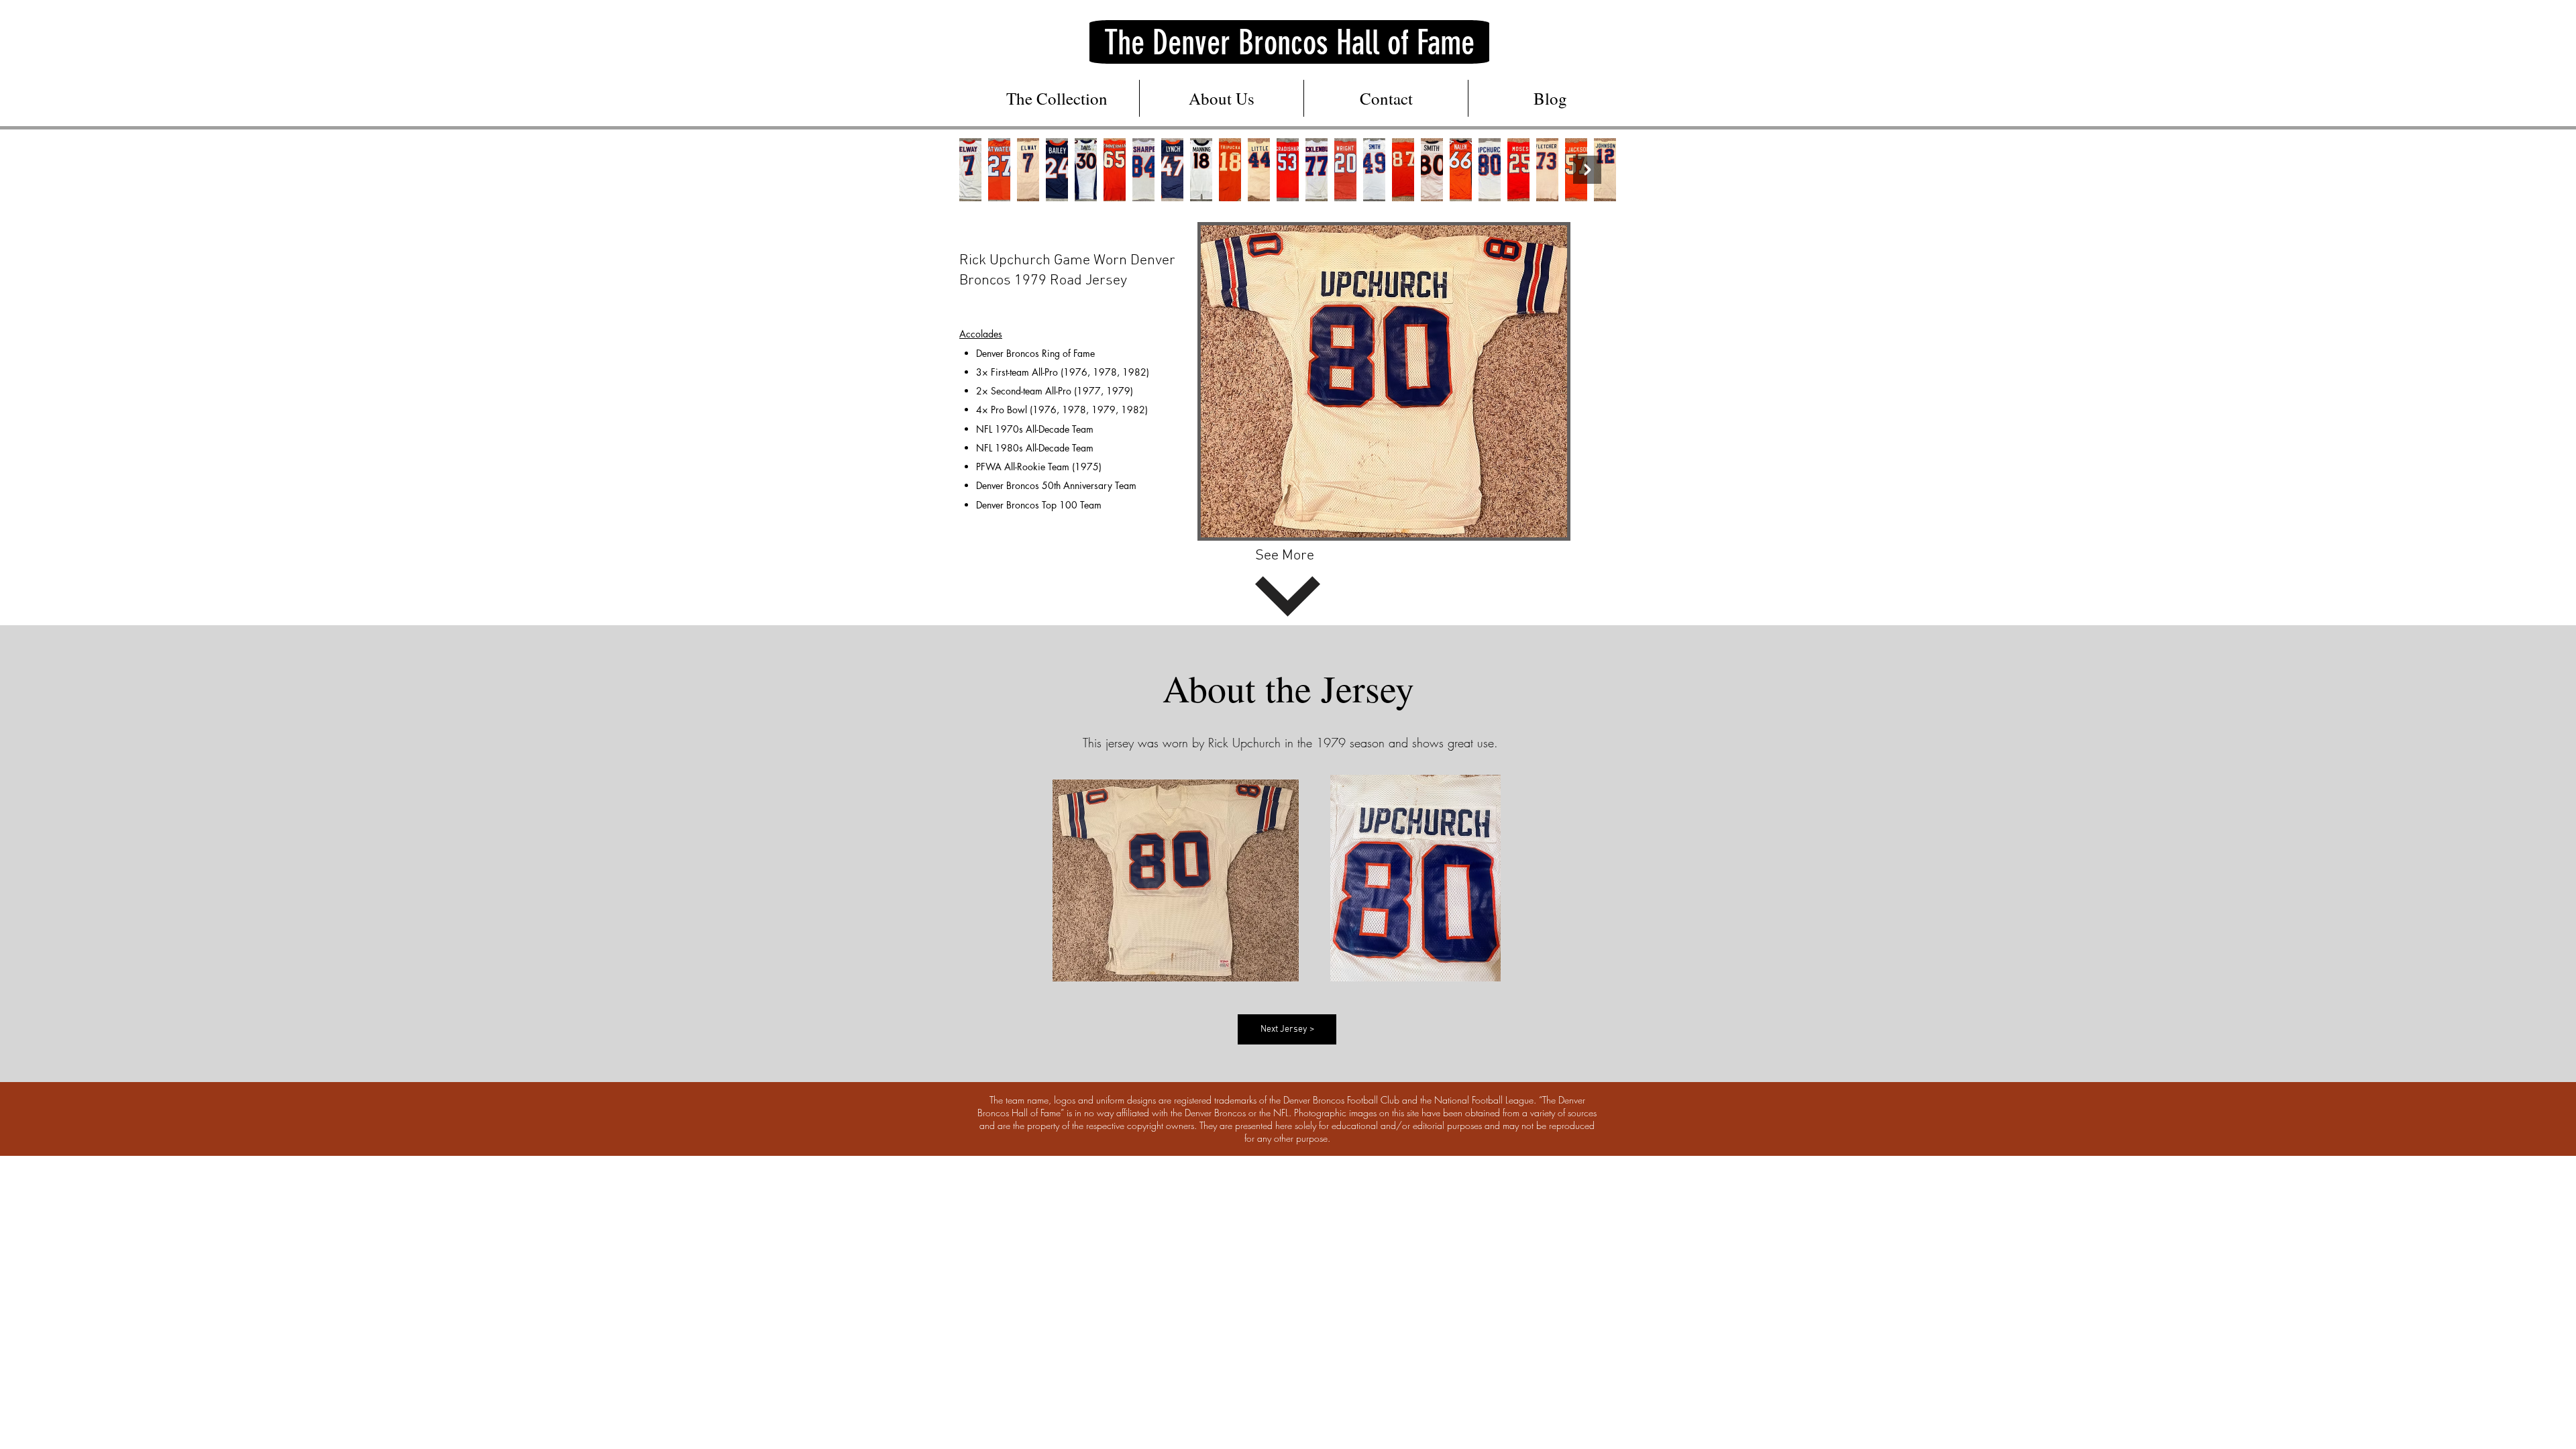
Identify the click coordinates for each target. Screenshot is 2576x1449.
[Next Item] (1587, 170)
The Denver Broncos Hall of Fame (1289, 43)
